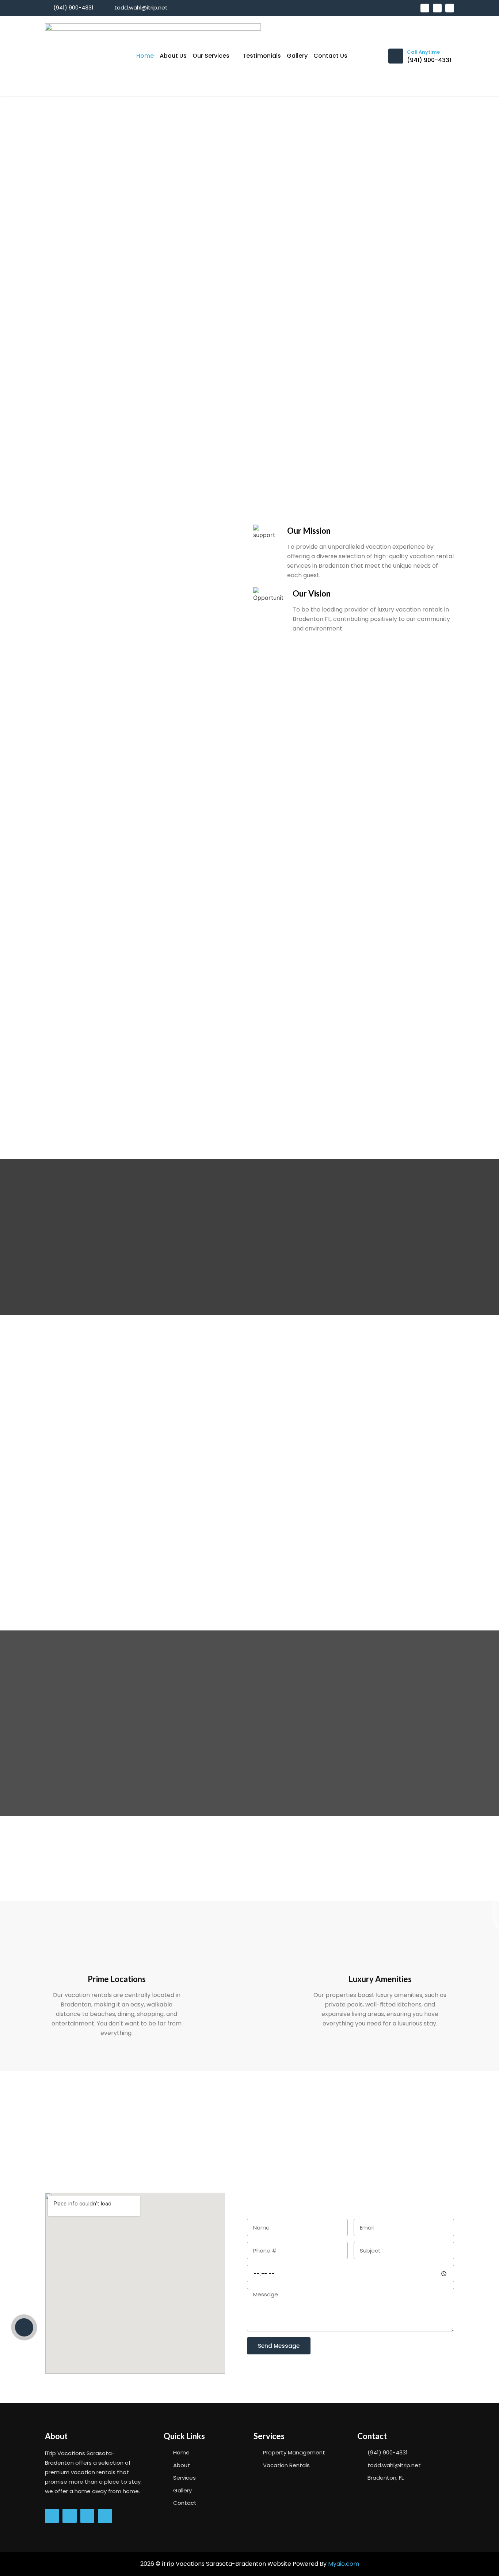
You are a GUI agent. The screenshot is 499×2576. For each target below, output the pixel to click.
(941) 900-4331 (429, 60)
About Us (173, 56)
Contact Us (330, 56)
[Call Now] (24, 2327)
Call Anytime (423, 52)
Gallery (297, 56)
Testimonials (262, 56)
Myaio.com (344, 2564)
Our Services (211, 56)
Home (145, 56)
